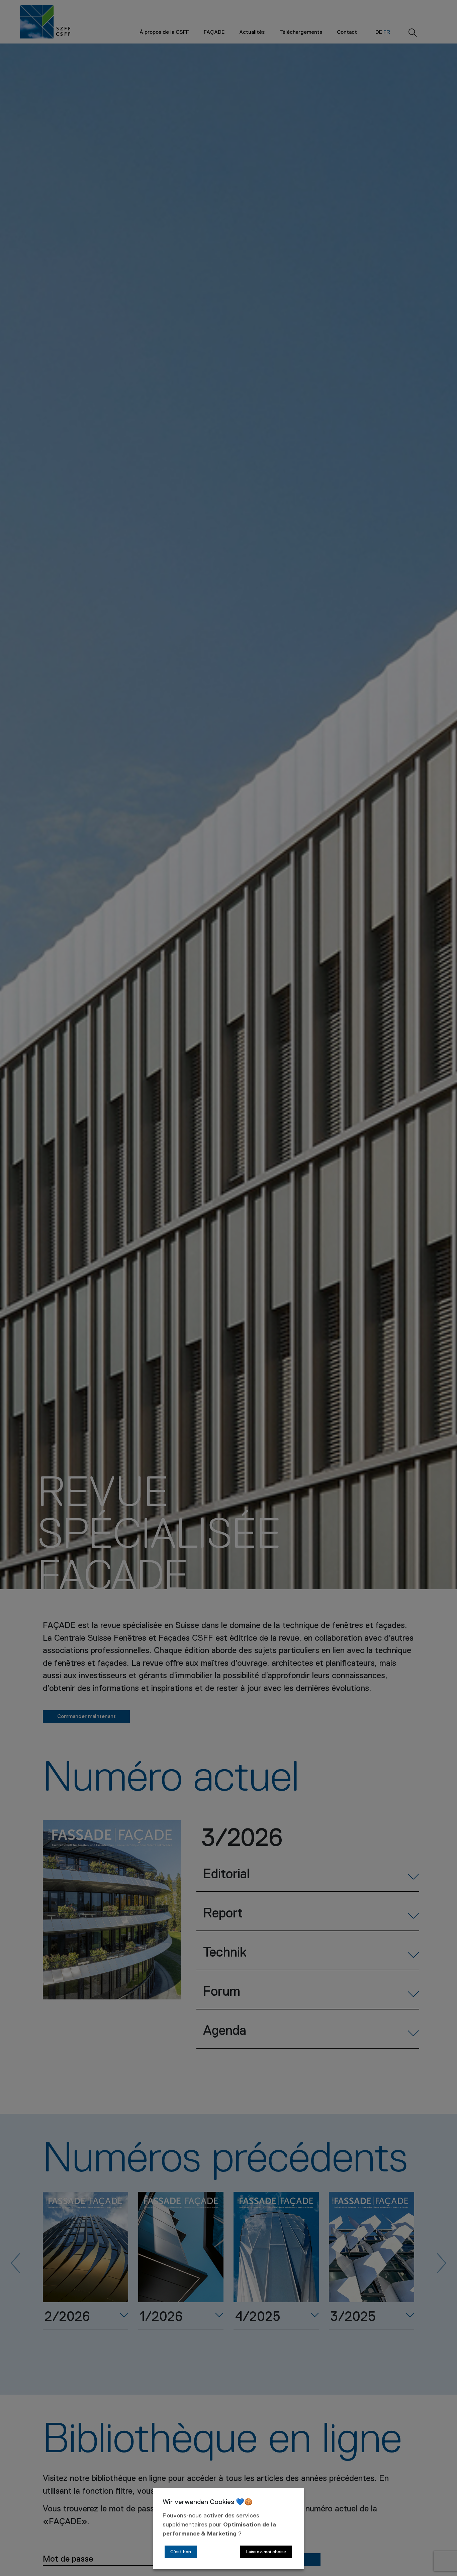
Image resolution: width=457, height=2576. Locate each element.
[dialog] (229, 2528)
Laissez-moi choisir (266, 2552)
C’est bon (181, 2552)
